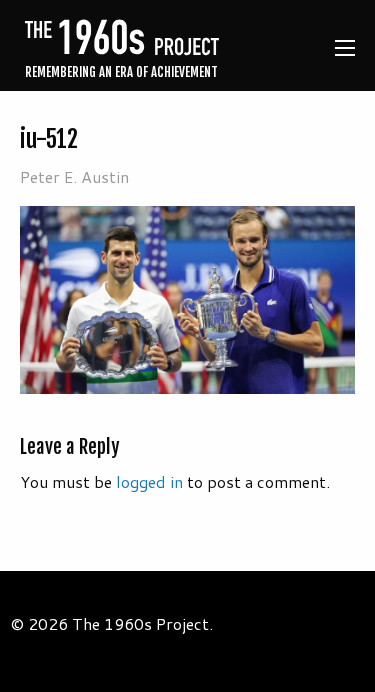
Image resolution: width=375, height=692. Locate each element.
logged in (149, 481)
